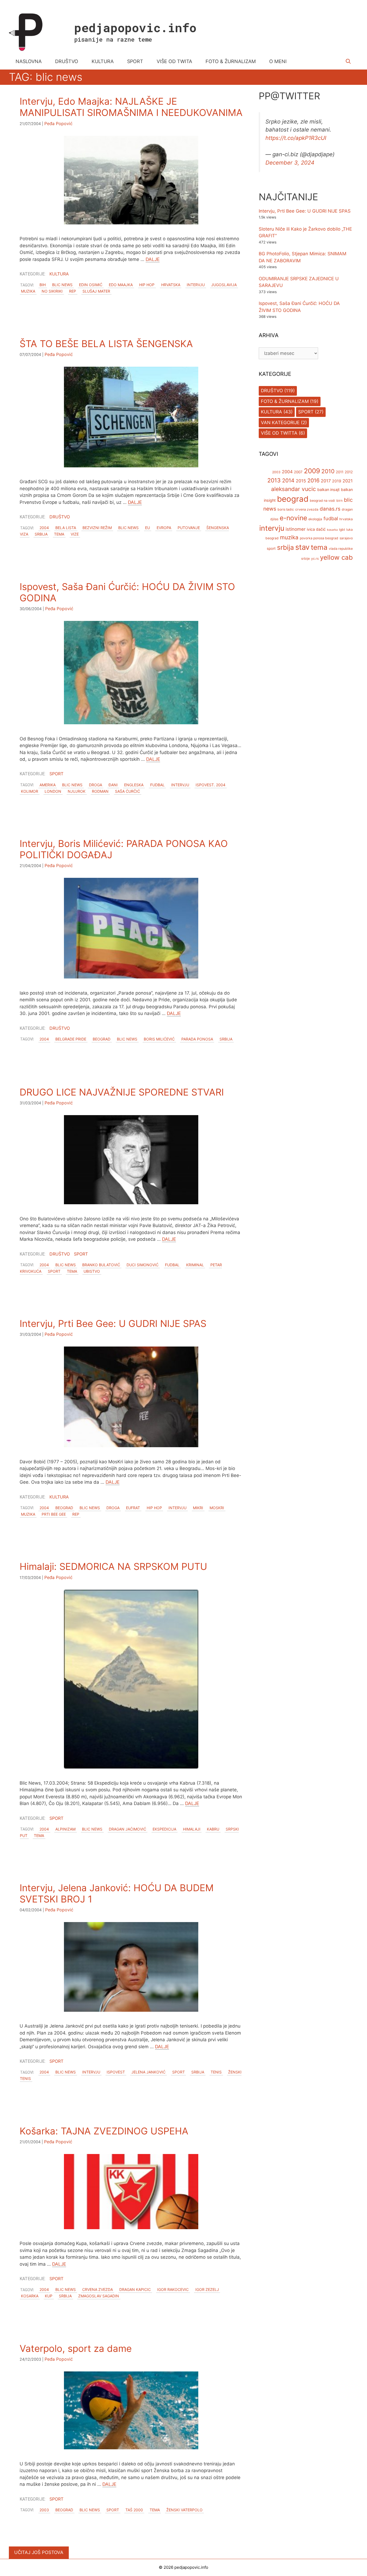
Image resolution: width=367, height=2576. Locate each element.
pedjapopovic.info (135, 28)
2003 (44, 2510)
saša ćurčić (127, 791)
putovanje (189, 528)
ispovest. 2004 (211, 785)
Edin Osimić (91, 285)
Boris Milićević (159, 1039)
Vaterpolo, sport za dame (76, 2348)
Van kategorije (280, 423)
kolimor (30, 791)
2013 (274, 481)
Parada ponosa (197, 1039)
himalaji (192, 1829)
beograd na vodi (322, 501)
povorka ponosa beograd (319, 538)
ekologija (315, 519)
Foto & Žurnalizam (285, 402)
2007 (298, 472)
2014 (288, 481)
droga (96, 785)
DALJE (153, 259)
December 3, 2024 (290, 163)
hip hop (147, 285)
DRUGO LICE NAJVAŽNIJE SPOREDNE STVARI (122, 1092)
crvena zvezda (98, 2290)
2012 (349, 472)
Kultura (59, 274)
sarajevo (346, 538)
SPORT (135, 61)
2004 (44, 528)
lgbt (342, 530)
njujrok (77, 791)
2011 (340, 472)
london (53, 791)
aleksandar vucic (294, 489)
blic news (62, 285)
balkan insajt (328, 490)
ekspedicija (164, 1829)
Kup (49, 2296)
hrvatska (171, 285)
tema (59, 534)
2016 (313, 481)
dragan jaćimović (127, 1829)
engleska (134, 785)
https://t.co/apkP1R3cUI (296, 138)
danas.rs (330, 509)
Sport (56, 774)
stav (302, 547)
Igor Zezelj (207, 2290)
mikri (198, 1508)
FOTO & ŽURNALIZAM (231, 61)
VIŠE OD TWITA (174, 61)
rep (73, 291)
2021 (348, 481)
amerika (48, 785)
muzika (28, 291)
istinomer (296, 529)
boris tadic (286, 510)
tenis (216, 2072)
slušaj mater (96, 291)
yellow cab (336, 558)
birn (339, 501)
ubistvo (92, 1271)
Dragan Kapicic (135, 2290)
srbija (41, 534)
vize (75, 534)
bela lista (66, 528)
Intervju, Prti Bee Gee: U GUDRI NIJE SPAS (113, 1323)
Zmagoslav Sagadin (99, 2296)
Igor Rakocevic (173, 2290)
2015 (301, 481)
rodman (100, 791)
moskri (217, 1508)
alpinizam (65, 1829)
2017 (326, 481)
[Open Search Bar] (348, 61)
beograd (102, 1039)
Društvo (60, 517)
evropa (164, 528)
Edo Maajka (121, 285)
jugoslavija (224, 285)
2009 (312, 471)
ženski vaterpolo (184, 2510)
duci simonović (143, 1265)
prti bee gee (54, 1514)
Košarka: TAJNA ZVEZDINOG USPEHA (104, 2131)
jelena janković (148, 2072)
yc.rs (315, 559)
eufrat (133, 1508)
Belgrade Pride (71, 1039)
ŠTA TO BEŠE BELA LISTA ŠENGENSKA (106, 344)
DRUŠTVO (67, 61)
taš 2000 (134, 2510)
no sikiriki (52, 291)
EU (147, 528)
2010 (328, 472)
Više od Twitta (279, 433)
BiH (43, 285)
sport (54, 1271)
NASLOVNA (29, 61)
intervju (196, 285)
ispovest (116, 2072)
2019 (337, 481)
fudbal (157, 785)
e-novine (293, 518)
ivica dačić (316, 529)
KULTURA (103, 61)
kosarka (30, 2296)
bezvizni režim (97, 528)
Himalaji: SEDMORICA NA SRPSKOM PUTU (113, 1566)
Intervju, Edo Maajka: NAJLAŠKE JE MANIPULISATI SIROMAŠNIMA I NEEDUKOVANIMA (131, 107)
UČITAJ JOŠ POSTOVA (39, 2552)
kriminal (195, 1265)
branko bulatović (101, 1265)
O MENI (278, 61)
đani (113, 785)
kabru (213, 1829)
